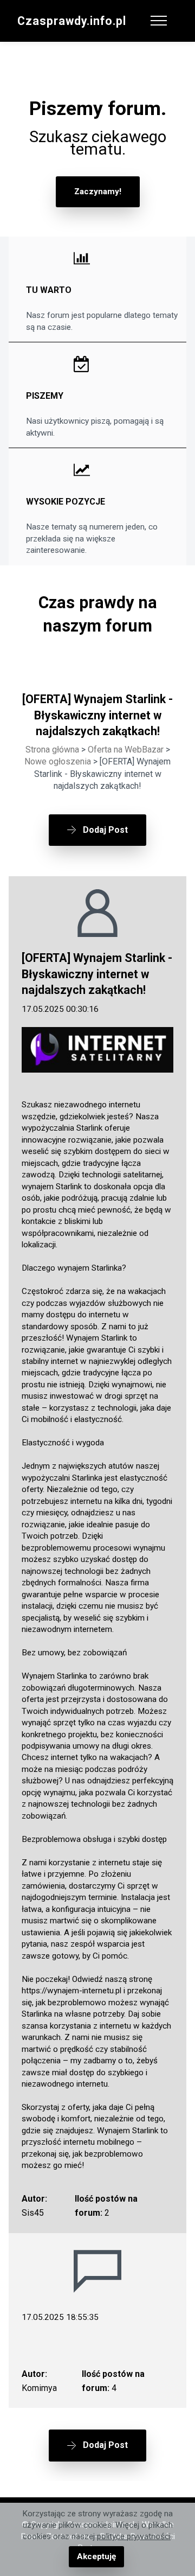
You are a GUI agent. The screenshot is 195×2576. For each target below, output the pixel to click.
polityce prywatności (134, 2536)
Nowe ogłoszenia (58, 761)
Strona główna (52, 750)
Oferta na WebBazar (126, 750)
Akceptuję (96, 2556)
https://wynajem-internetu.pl (71, 1991)
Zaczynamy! (98, 192)
